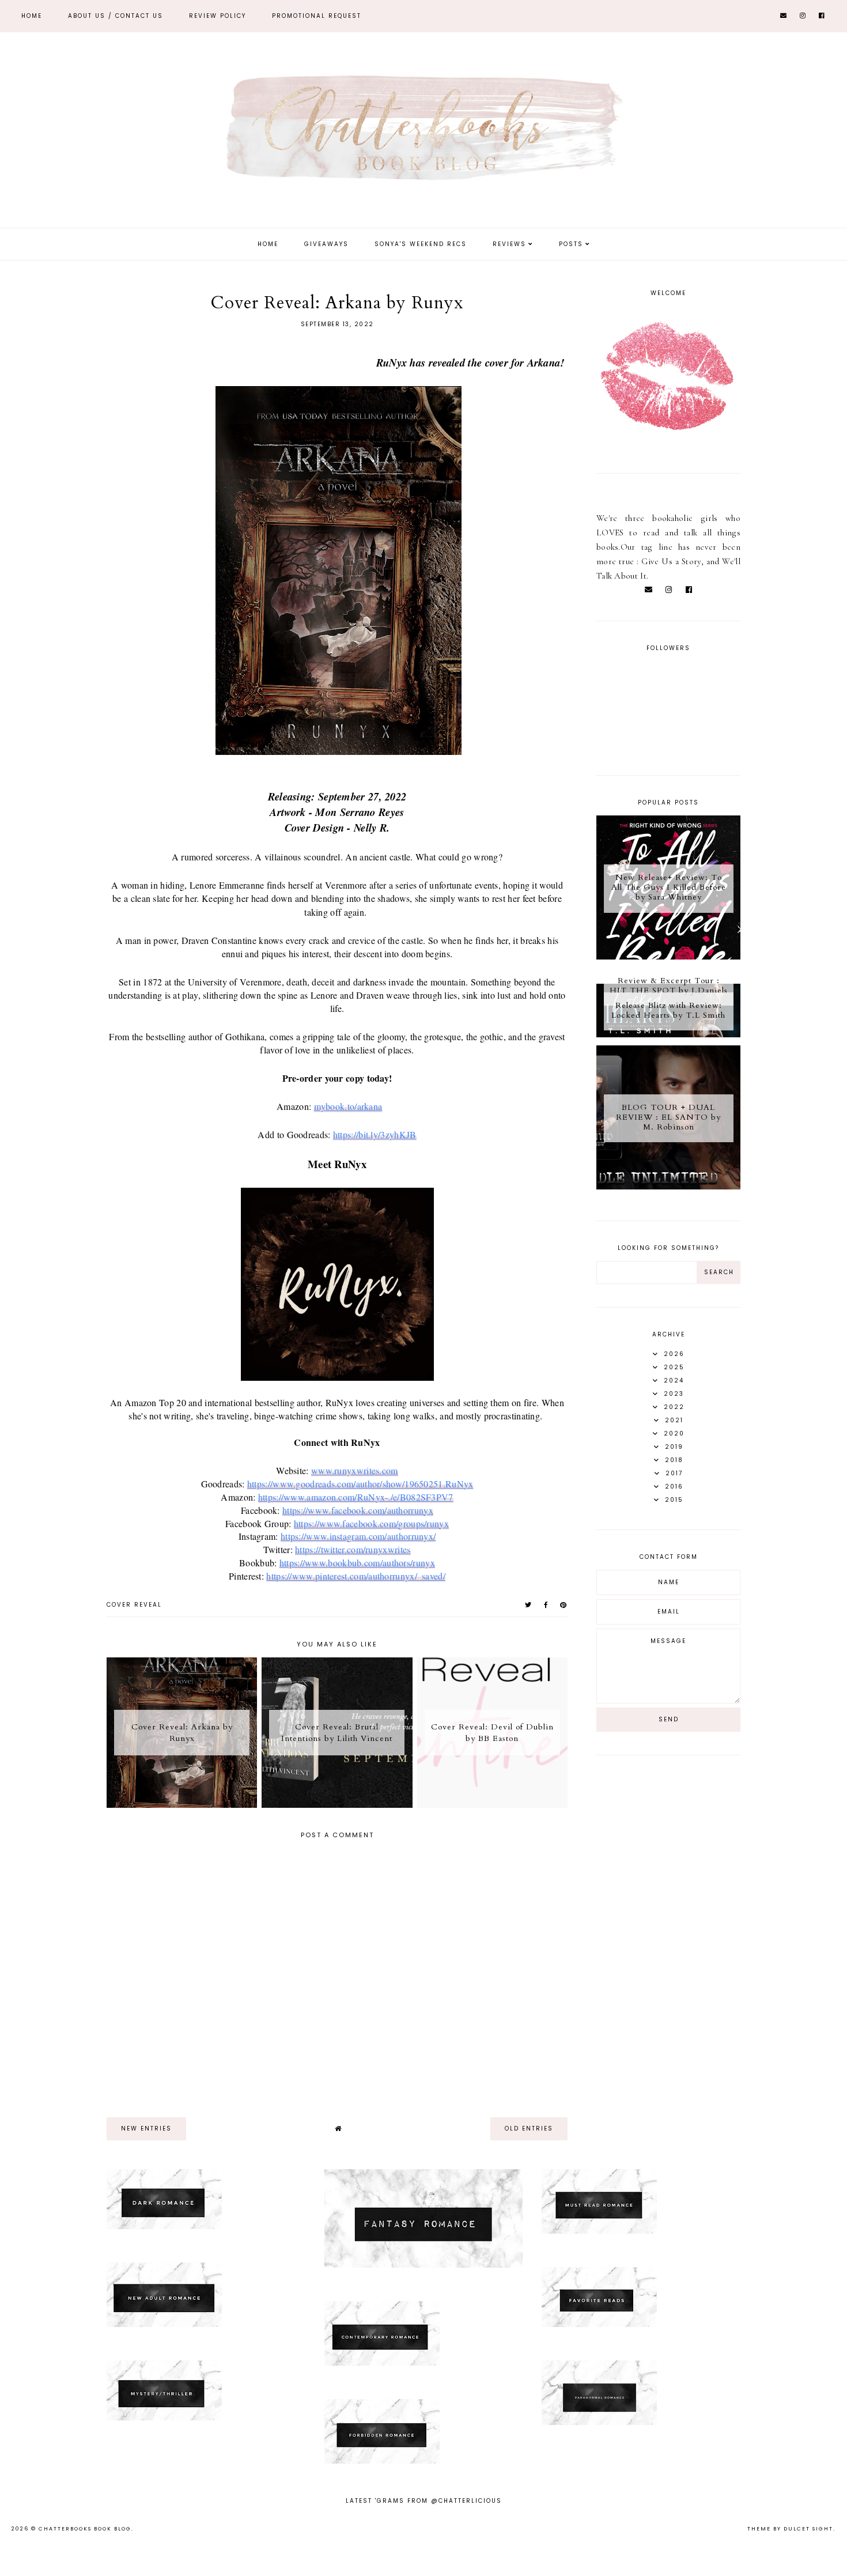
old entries (529, 2129)
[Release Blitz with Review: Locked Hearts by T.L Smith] (668, 1034)
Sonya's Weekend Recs (421, 244)
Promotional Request (317, 16)
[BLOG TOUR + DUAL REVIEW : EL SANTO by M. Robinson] (668, 1187)
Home (32, 16)
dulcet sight (808, 2529)
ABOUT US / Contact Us (116, 16)
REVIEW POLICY (218, 16)
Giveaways (326, 244)
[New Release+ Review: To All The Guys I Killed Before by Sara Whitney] (668, 957)
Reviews (509, 244)
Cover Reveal (134, 1605)
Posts (571, 244)
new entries (146, 2129)
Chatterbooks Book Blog (85, 2529)
